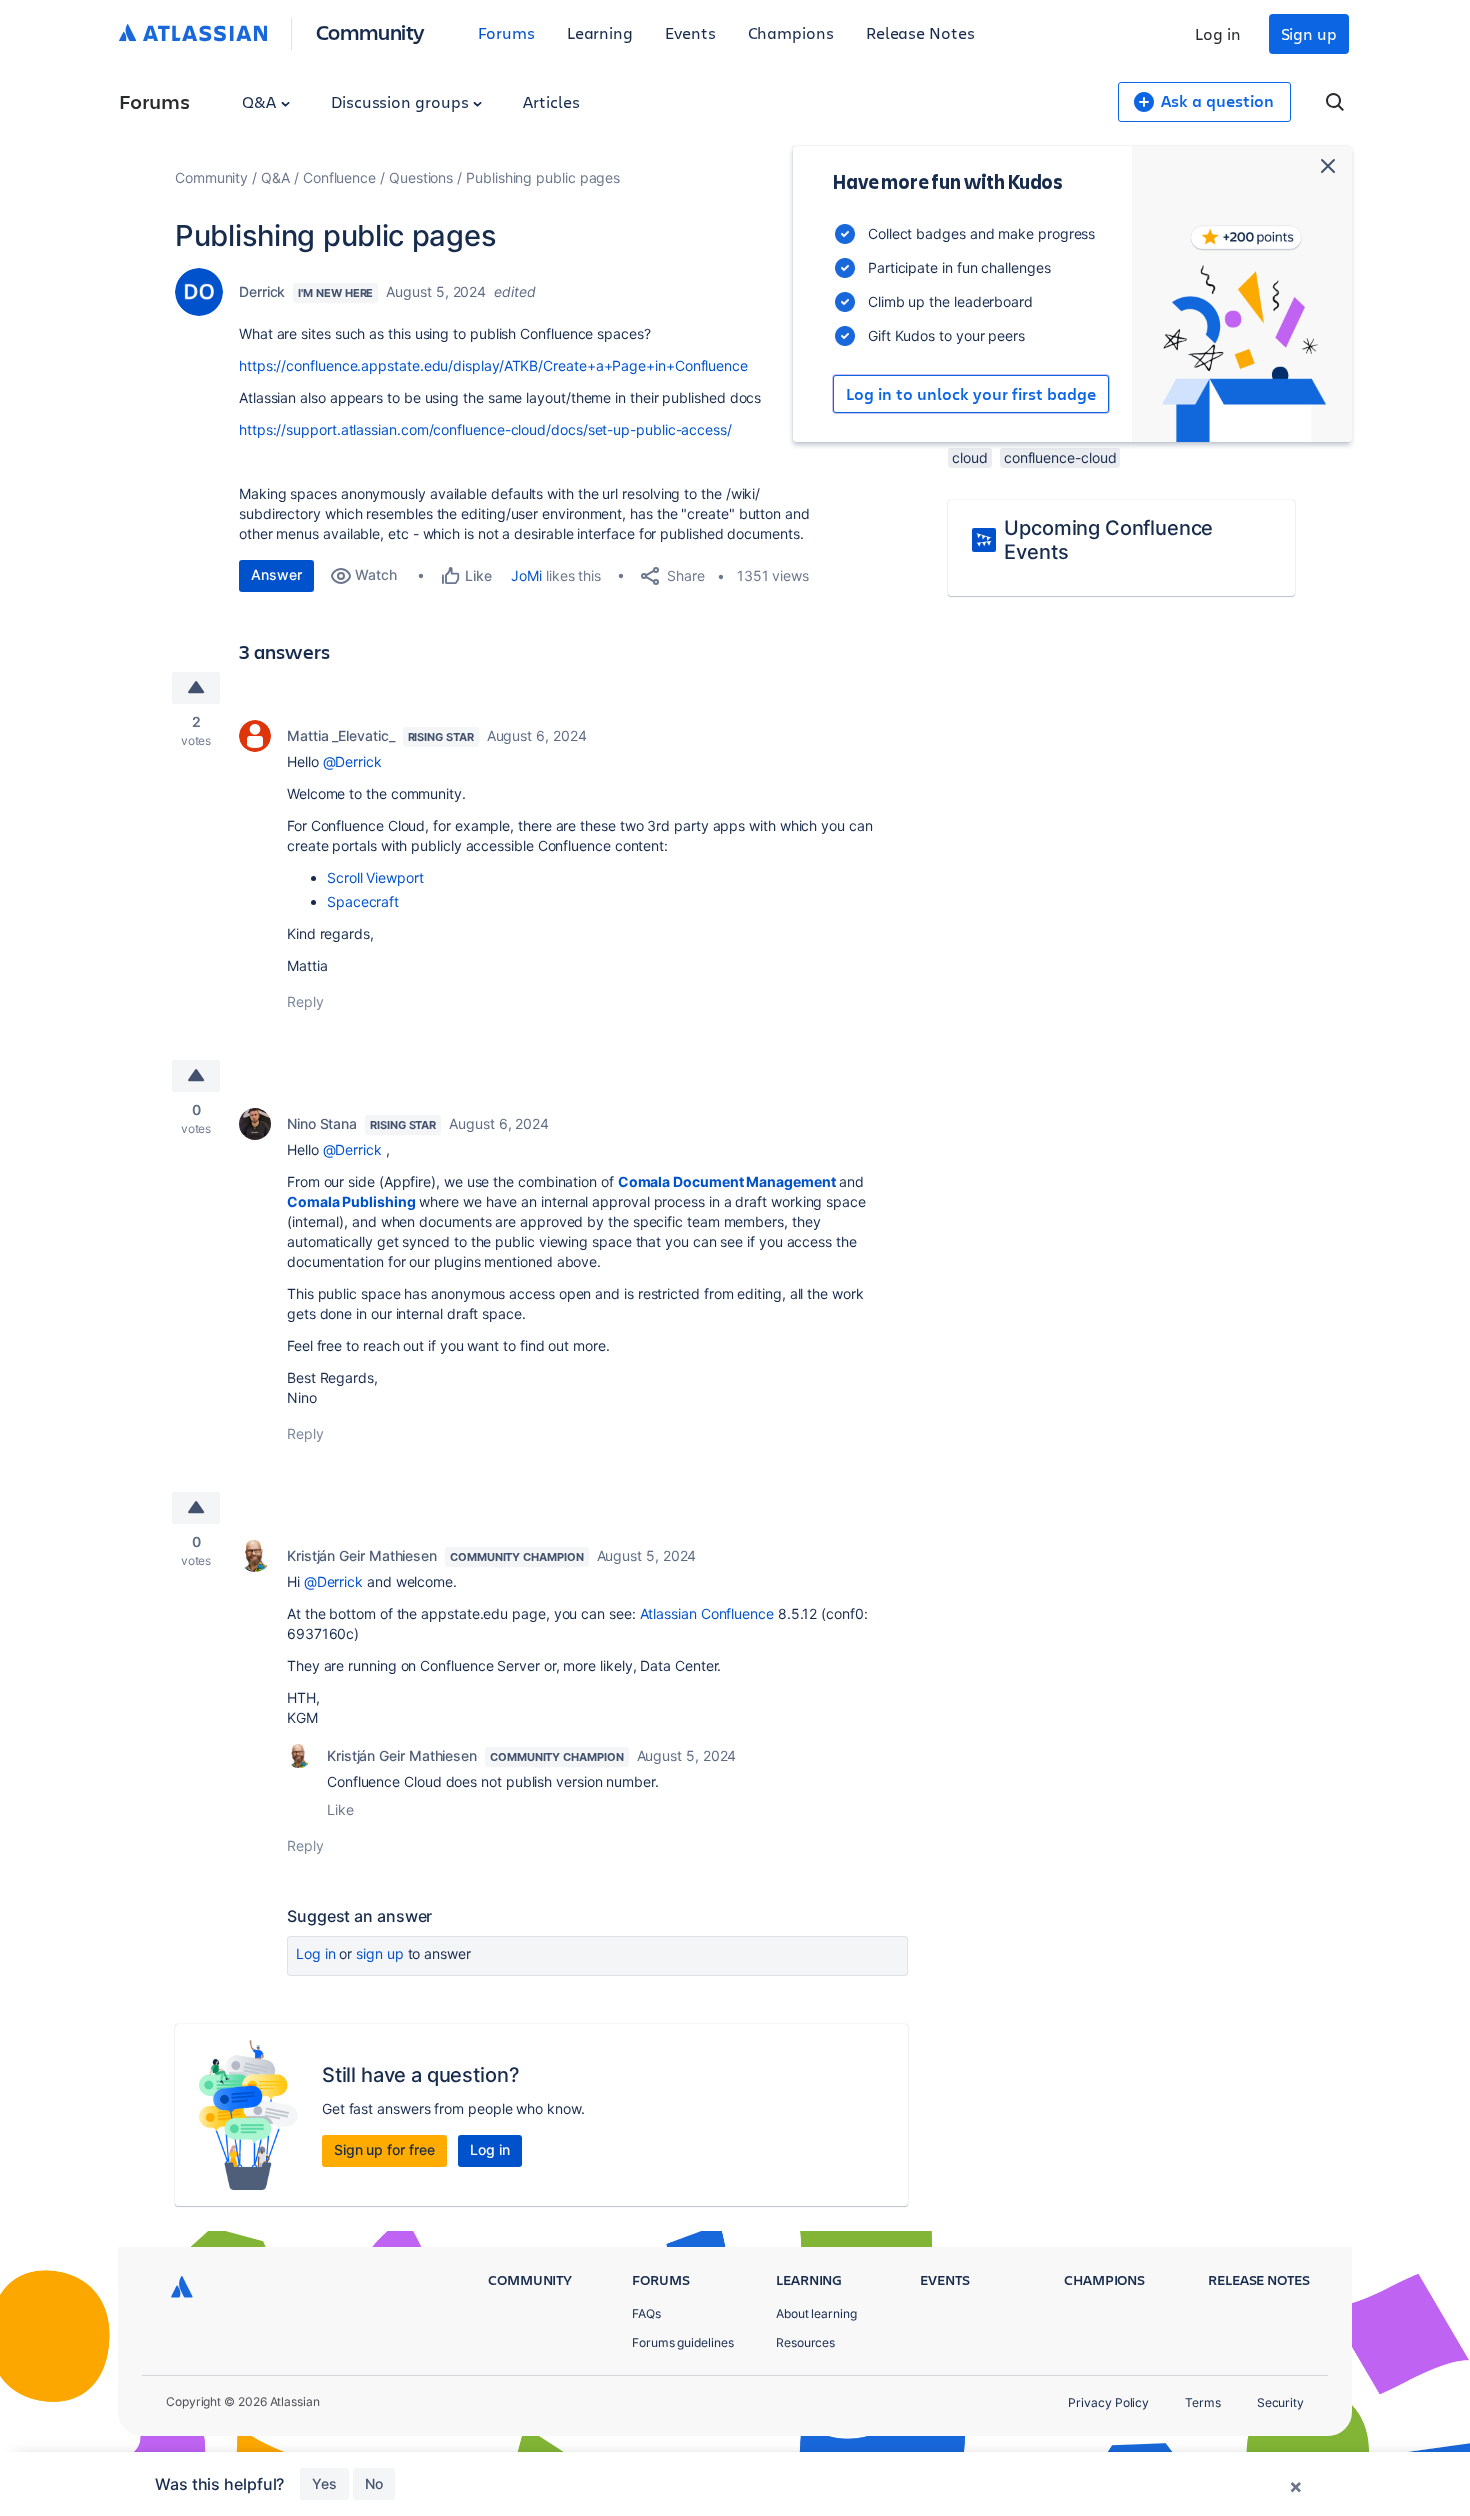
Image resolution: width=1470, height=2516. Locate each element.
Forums (506, 32)
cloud (970, 457)
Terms (1203, 2402)
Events (690, 32)
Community (370, 31)
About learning (816, 2313)
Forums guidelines (683, 2342)
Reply (305, 1001)
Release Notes (920, 32)
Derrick (262, 291)
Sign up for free (384, 2149)
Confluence (339, 177)
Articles (551, 101)
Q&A (261, 101)
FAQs (646, 2313)
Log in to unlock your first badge (971, 394)
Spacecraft (363, 901)
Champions (791, 32)
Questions (421, 177)
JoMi (526, 575)
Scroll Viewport (375, 877)
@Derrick (352, 761)
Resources (805, 2342)
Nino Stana (322, 1123)
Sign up (1309, 33)
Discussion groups (402, 101)
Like (340, 1809)
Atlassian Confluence (707, 1613)
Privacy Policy (1108, 2402)
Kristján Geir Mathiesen (362, 1555)
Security (1280, 2402)
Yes (324, 2483)
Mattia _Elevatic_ (341, 735)
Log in (1218, 33)
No (374, 2483)
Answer (276, 574)
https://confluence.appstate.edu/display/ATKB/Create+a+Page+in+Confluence (493, 365)
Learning (600, 32)
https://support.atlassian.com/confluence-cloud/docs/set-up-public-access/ (485, 429)
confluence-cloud (1060, 457)
